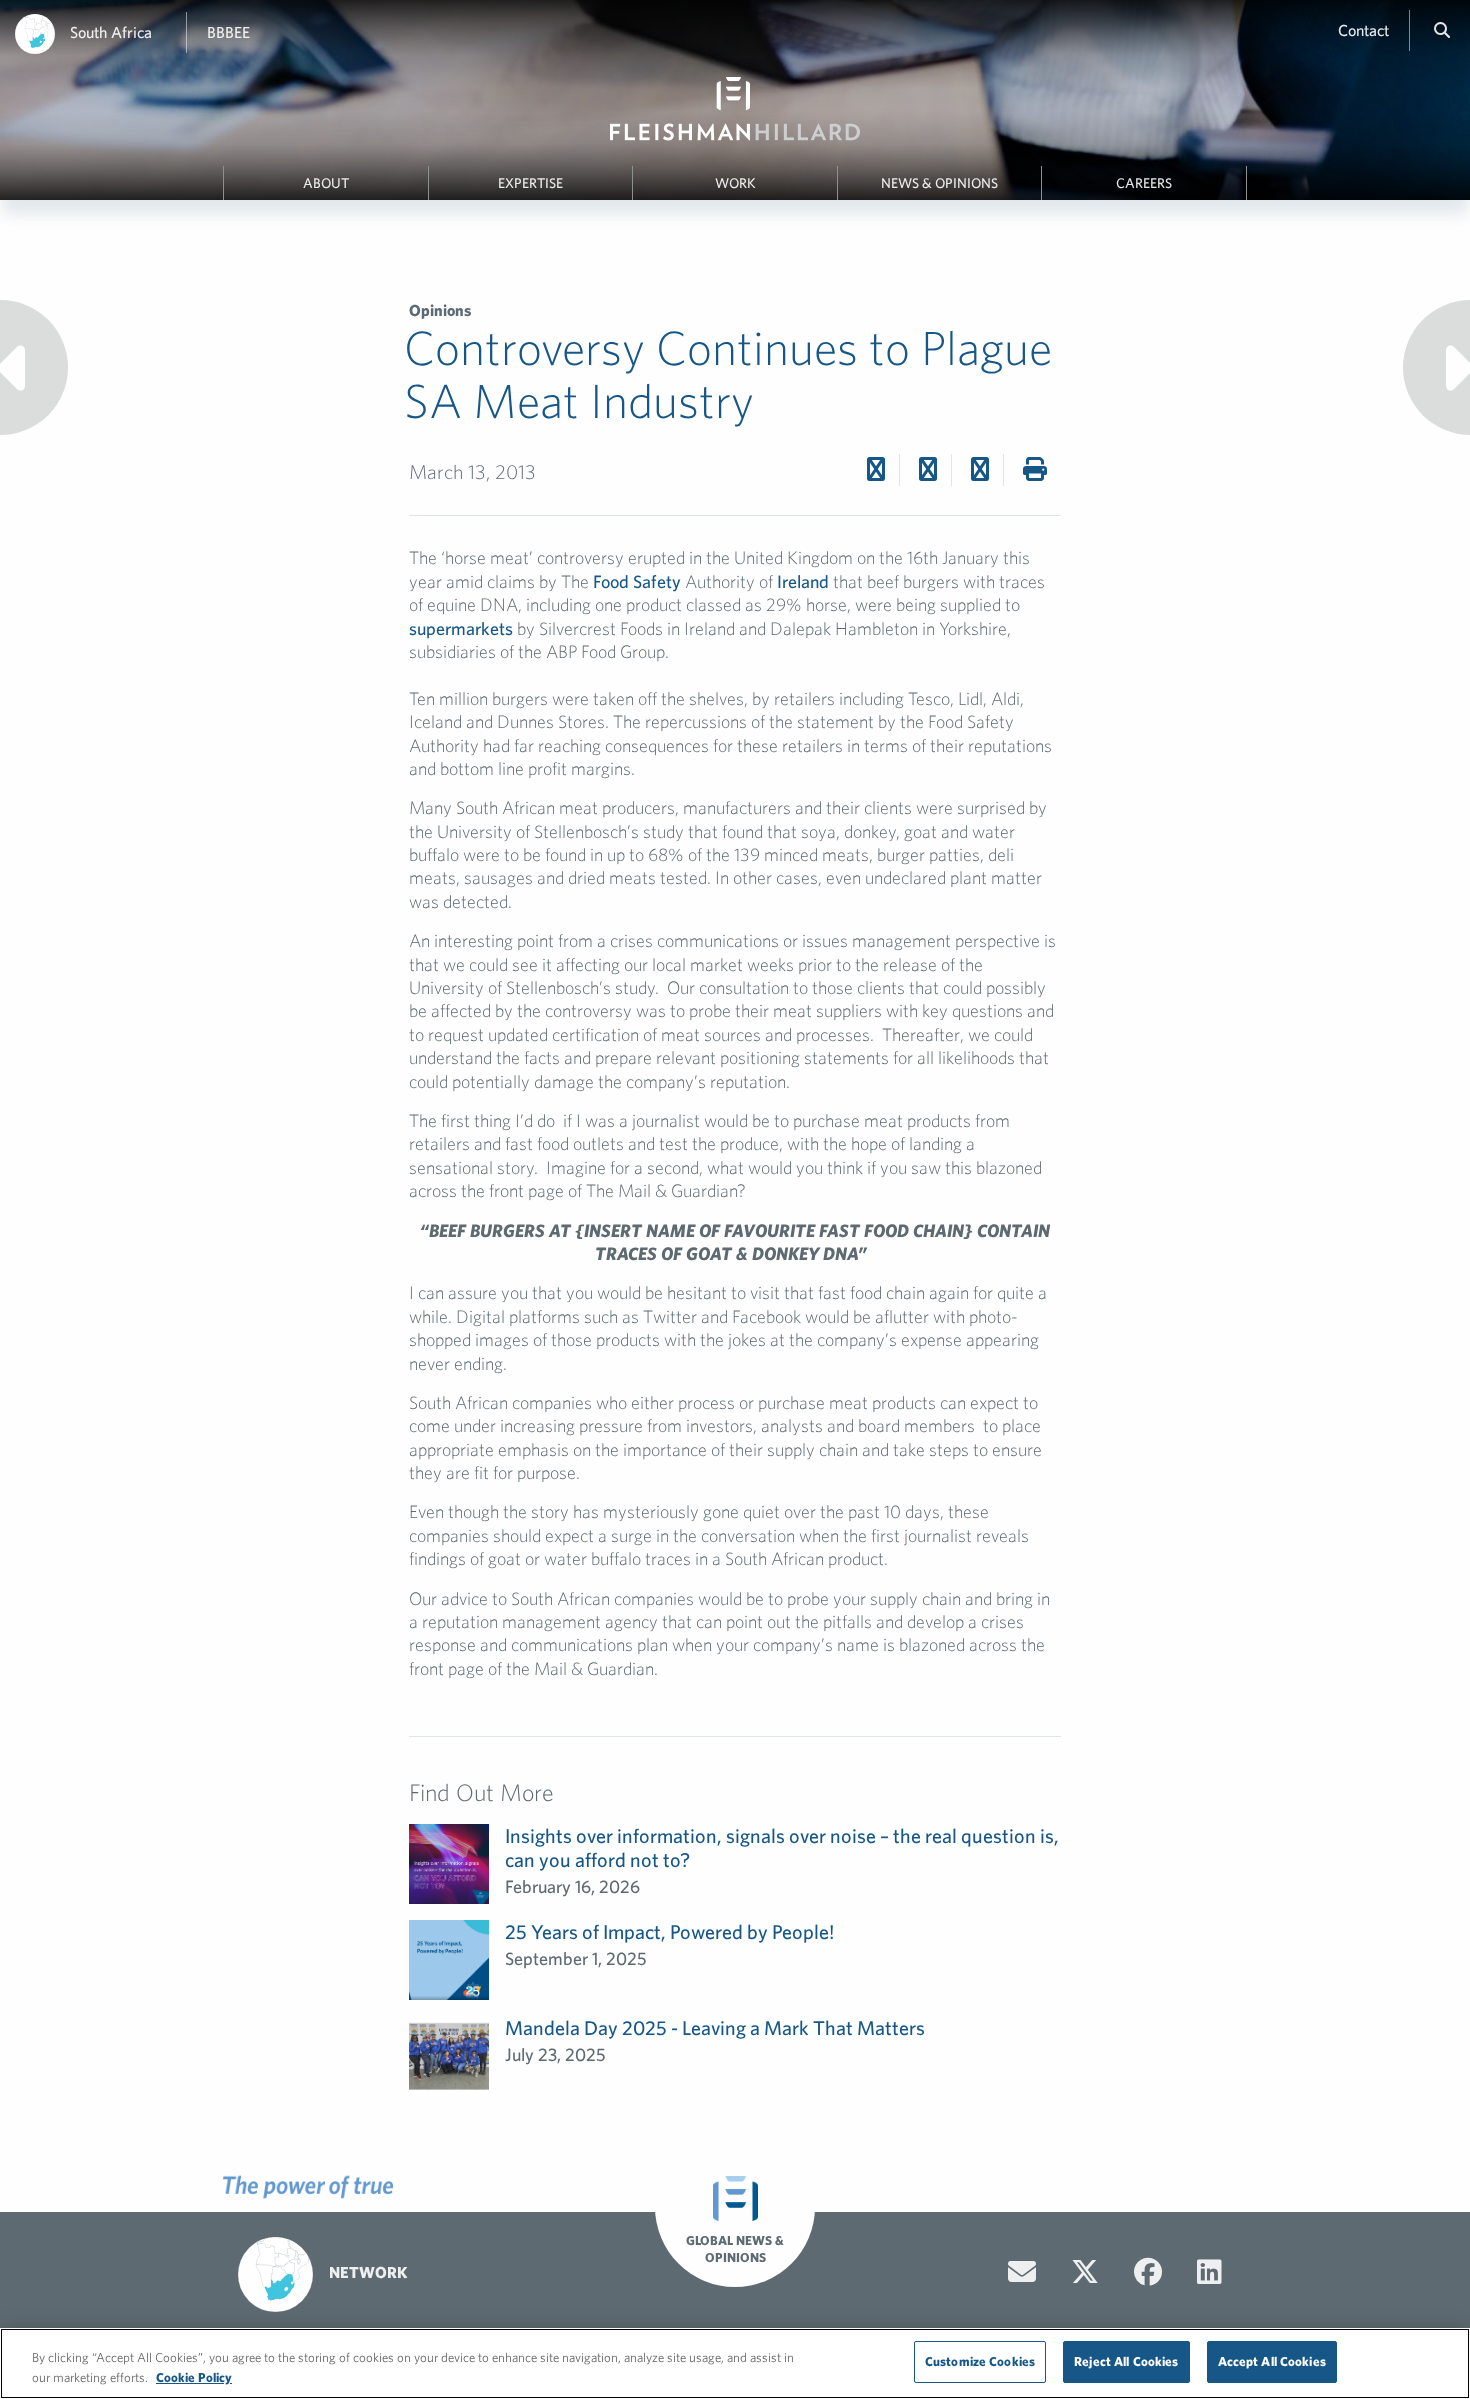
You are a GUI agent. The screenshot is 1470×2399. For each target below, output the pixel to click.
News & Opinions (939, 183)
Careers (1144, 183)
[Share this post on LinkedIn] (980, 469)
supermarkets (461, 628)
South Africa (111, 32)
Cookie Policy (194, 2377)
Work (735, 183)
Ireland (803, 581)
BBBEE (228, 32)
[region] (735, 2363)
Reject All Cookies (1126, 2361)
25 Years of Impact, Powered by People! (669, 1931)
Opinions (440, 310)
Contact (1363, 30)
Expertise (530, 183)
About (326, 183)
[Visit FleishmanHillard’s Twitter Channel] (1085, 2272)
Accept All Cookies (1272, 2361)
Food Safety (637, 581)
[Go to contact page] (1022, 2272)
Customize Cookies (980, 2361)
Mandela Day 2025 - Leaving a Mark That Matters (715, 2027)
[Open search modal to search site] (1442, 30)
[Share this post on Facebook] (876, 469)
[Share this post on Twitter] (928, 469)
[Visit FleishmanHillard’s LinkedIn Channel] (1209, 2272)
